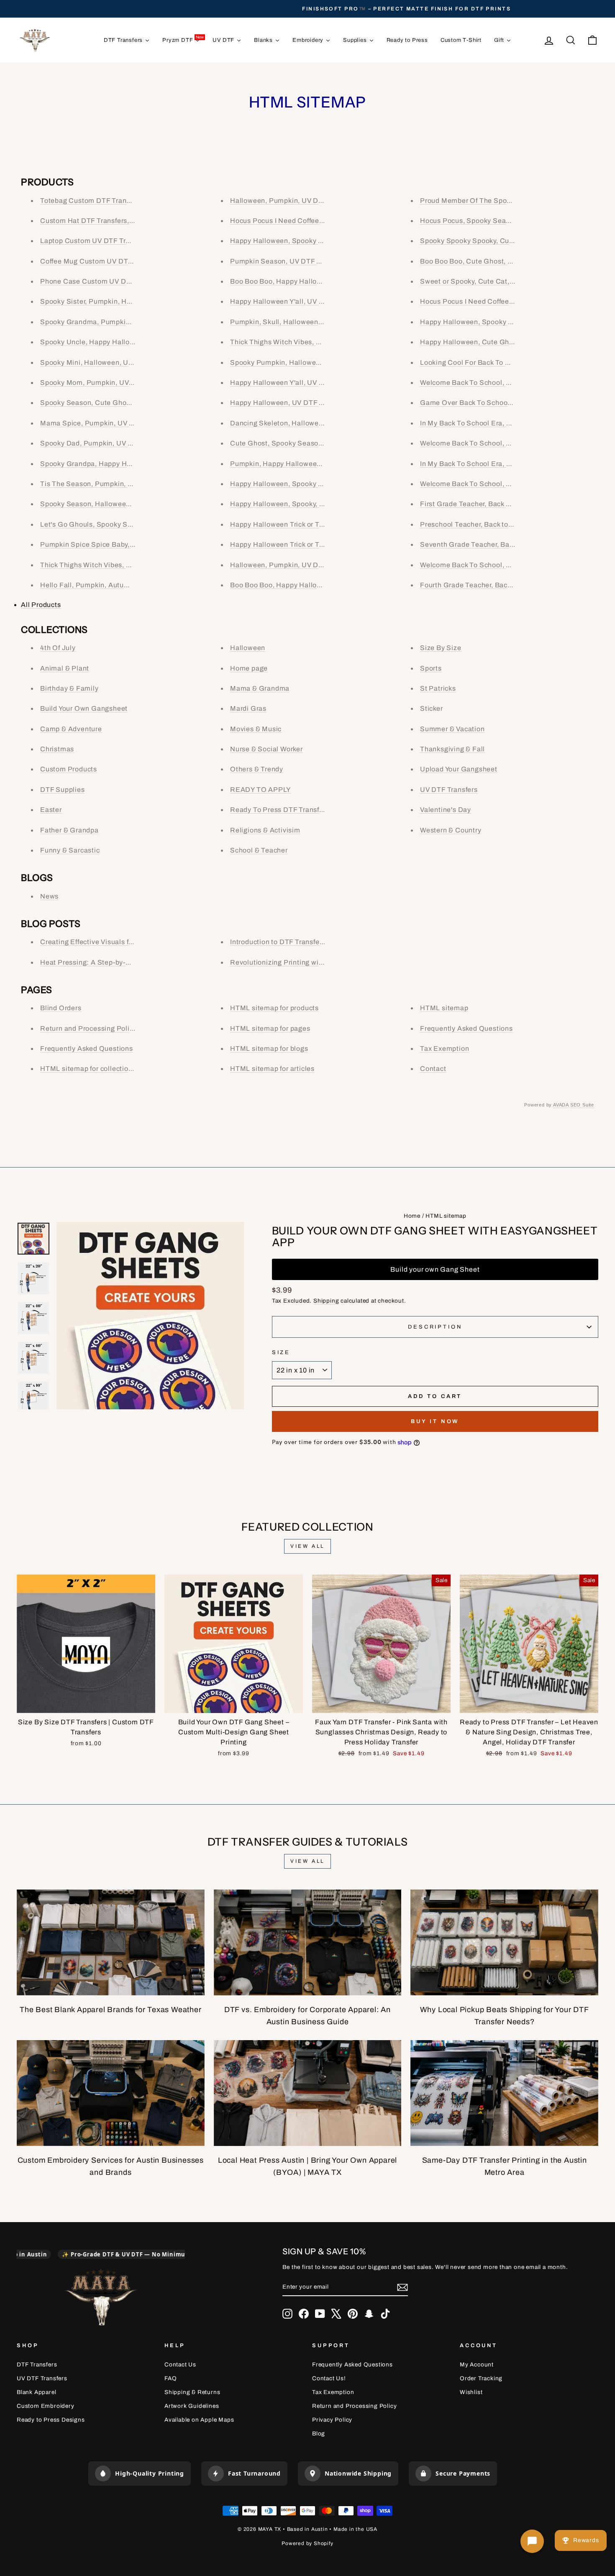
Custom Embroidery (46, 2406)
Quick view (86, 1703)
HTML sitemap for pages (270, 1028)
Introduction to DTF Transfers (278, 942)
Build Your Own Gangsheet (84, 708)
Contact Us (180, 2365)
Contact (433, 1069)
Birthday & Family (69, 688)
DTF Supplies (63, 790)
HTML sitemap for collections (88, 1069)
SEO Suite (582, 1105)
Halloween (248, 648)
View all (307, 1546)
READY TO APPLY (260, 790)
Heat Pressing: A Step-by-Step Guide (101, 962)
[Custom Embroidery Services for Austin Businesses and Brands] (111, 2093)
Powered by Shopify (307, 2543)
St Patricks (438, 688)
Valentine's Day (446, 810)
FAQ (170, 2378)
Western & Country (451, 830)
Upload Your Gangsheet (459, 769)
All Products (41, 605)
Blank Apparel (36, 2392)
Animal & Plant (65, 668)
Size (281, 1352)
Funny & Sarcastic (70, 850)
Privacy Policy (332, 2420)
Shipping (326, 1301)
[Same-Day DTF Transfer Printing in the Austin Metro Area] (504, 2093)
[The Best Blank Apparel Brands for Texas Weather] (111, 1942)
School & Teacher (259, 850)
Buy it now (435, 1421)
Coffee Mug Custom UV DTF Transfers (102, 261)
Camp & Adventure (71, 729)
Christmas (57, 749)
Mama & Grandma (260, 688)
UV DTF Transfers (449, 790)
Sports (431, 668)
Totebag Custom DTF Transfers (91, 201)
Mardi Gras (248, 708)
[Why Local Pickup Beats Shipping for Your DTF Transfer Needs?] (504, 1942)
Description (435, 1327)
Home (412, 1216)
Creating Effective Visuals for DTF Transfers (111, 942)
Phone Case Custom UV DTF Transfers (104, 281)
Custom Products (69, 769)
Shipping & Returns (192, 2392)
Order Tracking (481, 2378)
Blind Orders (61, 1008)
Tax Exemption (445, 1049)
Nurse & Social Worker (266, 749)
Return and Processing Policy (88, 1028)
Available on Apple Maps (199, 2420)
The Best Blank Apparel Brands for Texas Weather (111, 2010)
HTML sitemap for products (274, 1008)
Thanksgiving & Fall (452, 749)
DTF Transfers (37, 2365)
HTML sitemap (444, 1008)
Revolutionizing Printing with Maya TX (293, 962)
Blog (319, 2434)
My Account (477, 2365)
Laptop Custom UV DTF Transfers (95, 241)
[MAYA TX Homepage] (101, 2298)
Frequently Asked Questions (87, 1049)
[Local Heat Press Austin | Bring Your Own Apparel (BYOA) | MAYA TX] (308, 2093)
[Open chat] (532, 2541)
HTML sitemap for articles (272, 1069)
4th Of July (58, 648)
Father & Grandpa (69, 830)
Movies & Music (256, 729)
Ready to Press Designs (51, 2420)
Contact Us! (329, 2378)
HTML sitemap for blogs (269, 1049)
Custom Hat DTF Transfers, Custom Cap (106, 221)
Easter (51, 810)
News (49, 896)
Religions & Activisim (265, 830)
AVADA (561, 1105)
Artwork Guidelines (192, 2406)
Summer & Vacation (452, 729)
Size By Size (441, 648)
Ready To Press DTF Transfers (280, 810)
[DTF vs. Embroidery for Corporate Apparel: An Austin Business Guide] (308, 1942)
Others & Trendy (257, 769)
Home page (249, 668)
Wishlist (471, 2392)
